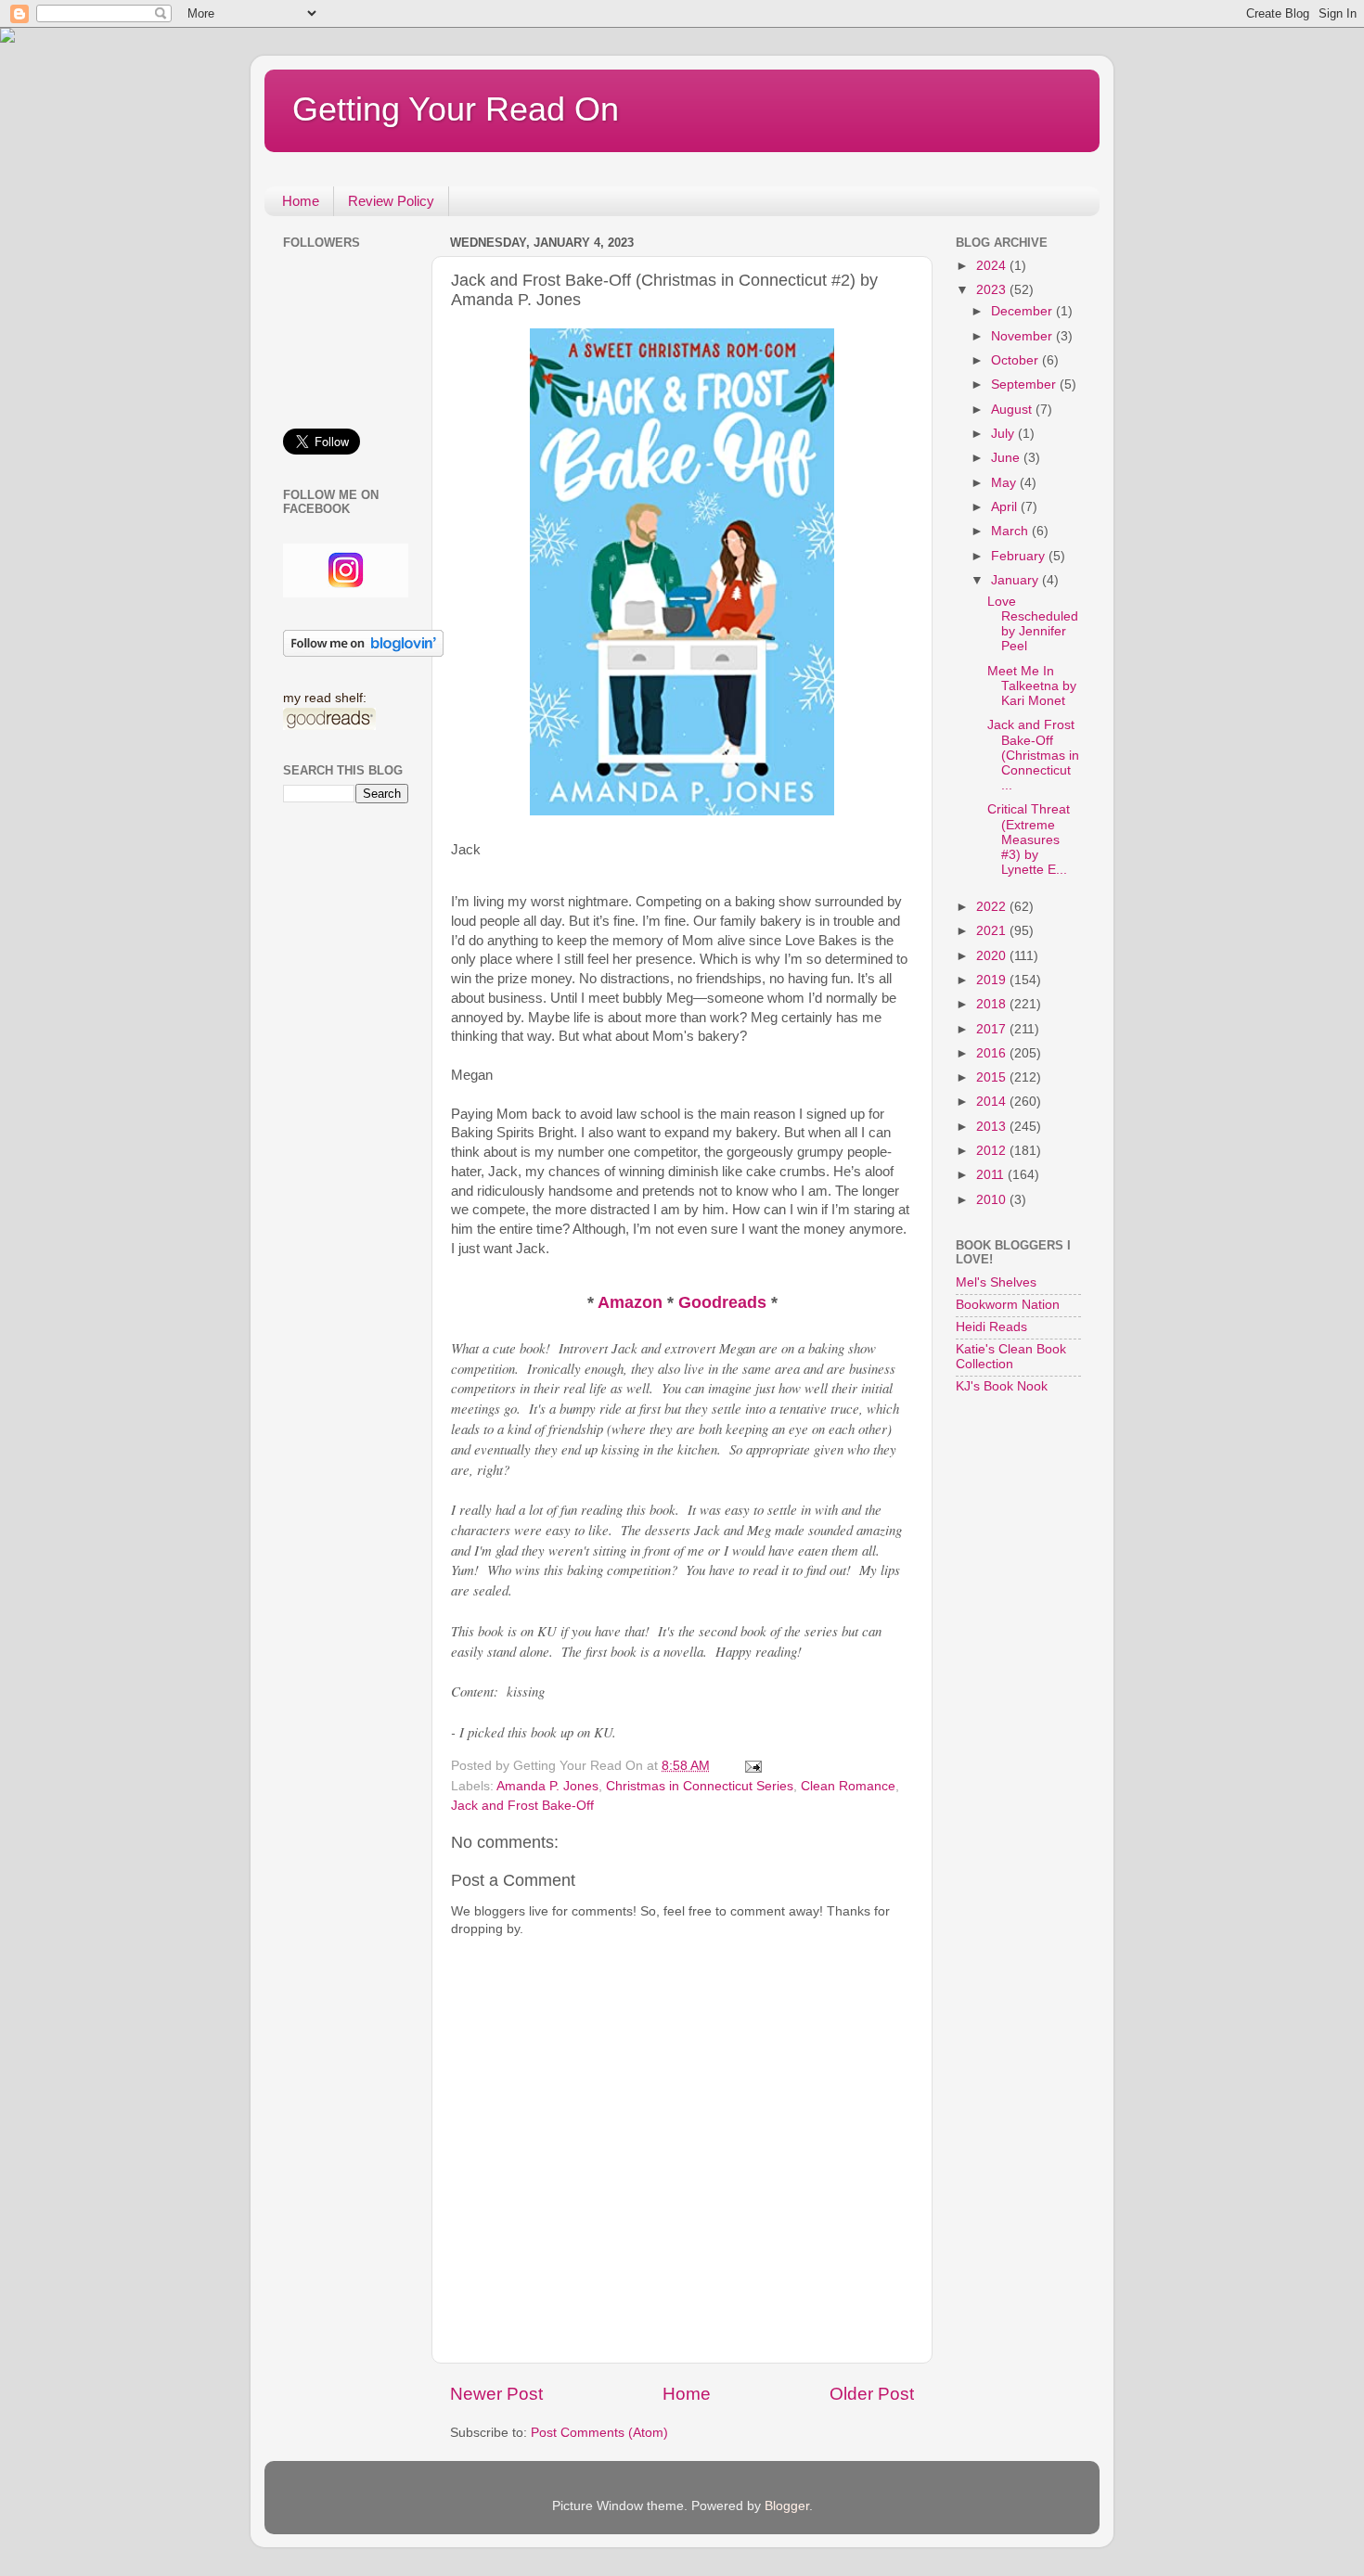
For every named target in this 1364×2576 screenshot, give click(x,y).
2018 (993, 1004)
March (1011, 531)
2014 (993, 1102)
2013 (993, 1127)
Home (301, 201)
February (1020, 556)
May (1005, 483)
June (1007, 458)
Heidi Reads (991, 1327)
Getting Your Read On (456, 109)
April (1006, 507)
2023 (993, 290)
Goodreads (725, 1302)
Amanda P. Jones (547, 1786)
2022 (993, 907)
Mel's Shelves (996, 1282)
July (1004, 434)
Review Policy (391, 201)
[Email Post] (752, 1766)
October (1017, 360)
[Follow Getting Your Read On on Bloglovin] (363, 653)
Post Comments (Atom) (599, 2433)
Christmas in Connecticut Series (700, 1786)
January (1017, 580)
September (1025, 384)
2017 (993, 1029)
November (1023, 336)
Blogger (787, 2506)
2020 (993, 956)
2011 (992, 1175)
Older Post (872, 2394)
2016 (993, 1053)
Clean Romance (848, 1786)
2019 (993, 980)
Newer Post (496, 2394)
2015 (993, 1077)
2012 (993, 1151)
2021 (993, 931)
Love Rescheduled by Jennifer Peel (1033, 624)
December (1023, 311)
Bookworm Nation (1008, 1305)
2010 (993, 1200)
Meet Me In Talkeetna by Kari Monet (1032, 686)
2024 (993, 266)
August (1013, 410)
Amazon (632, 1302)
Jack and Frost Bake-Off (522, 1806)
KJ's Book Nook (1002, 1386)
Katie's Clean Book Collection (1011, 1357)
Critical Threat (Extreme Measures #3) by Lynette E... (1029, 839)
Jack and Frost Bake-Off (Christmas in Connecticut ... (1033, 755)
